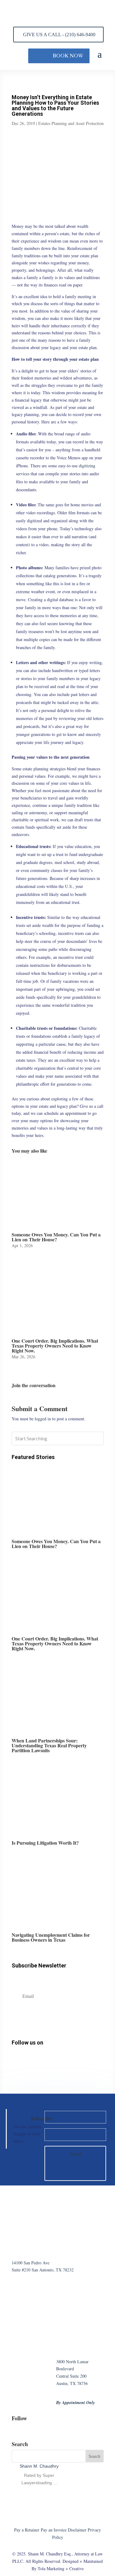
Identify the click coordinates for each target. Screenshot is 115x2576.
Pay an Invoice (54, 2530)
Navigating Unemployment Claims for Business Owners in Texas (51, 1937)
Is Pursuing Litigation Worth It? (45, 1843)
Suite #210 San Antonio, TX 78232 (43, 2270)
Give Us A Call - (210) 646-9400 (59, 35)
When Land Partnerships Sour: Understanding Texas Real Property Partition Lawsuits (49, 1745)
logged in (43, 1419)
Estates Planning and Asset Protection (71, 123)
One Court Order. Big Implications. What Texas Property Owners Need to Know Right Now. (55, 1346)
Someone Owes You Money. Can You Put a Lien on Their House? (56, 1237)
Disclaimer (77, 2530)
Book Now (68, 56)
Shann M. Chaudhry (39, 2466)
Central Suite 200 (71, 2376)
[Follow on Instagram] (27, 2062)
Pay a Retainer (27, 2530)
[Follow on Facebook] (16, 2062)
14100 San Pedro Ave (31, 2263)
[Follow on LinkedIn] (38, 2062)
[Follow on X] (49, 2062)
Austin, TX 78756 (72, 2383)
